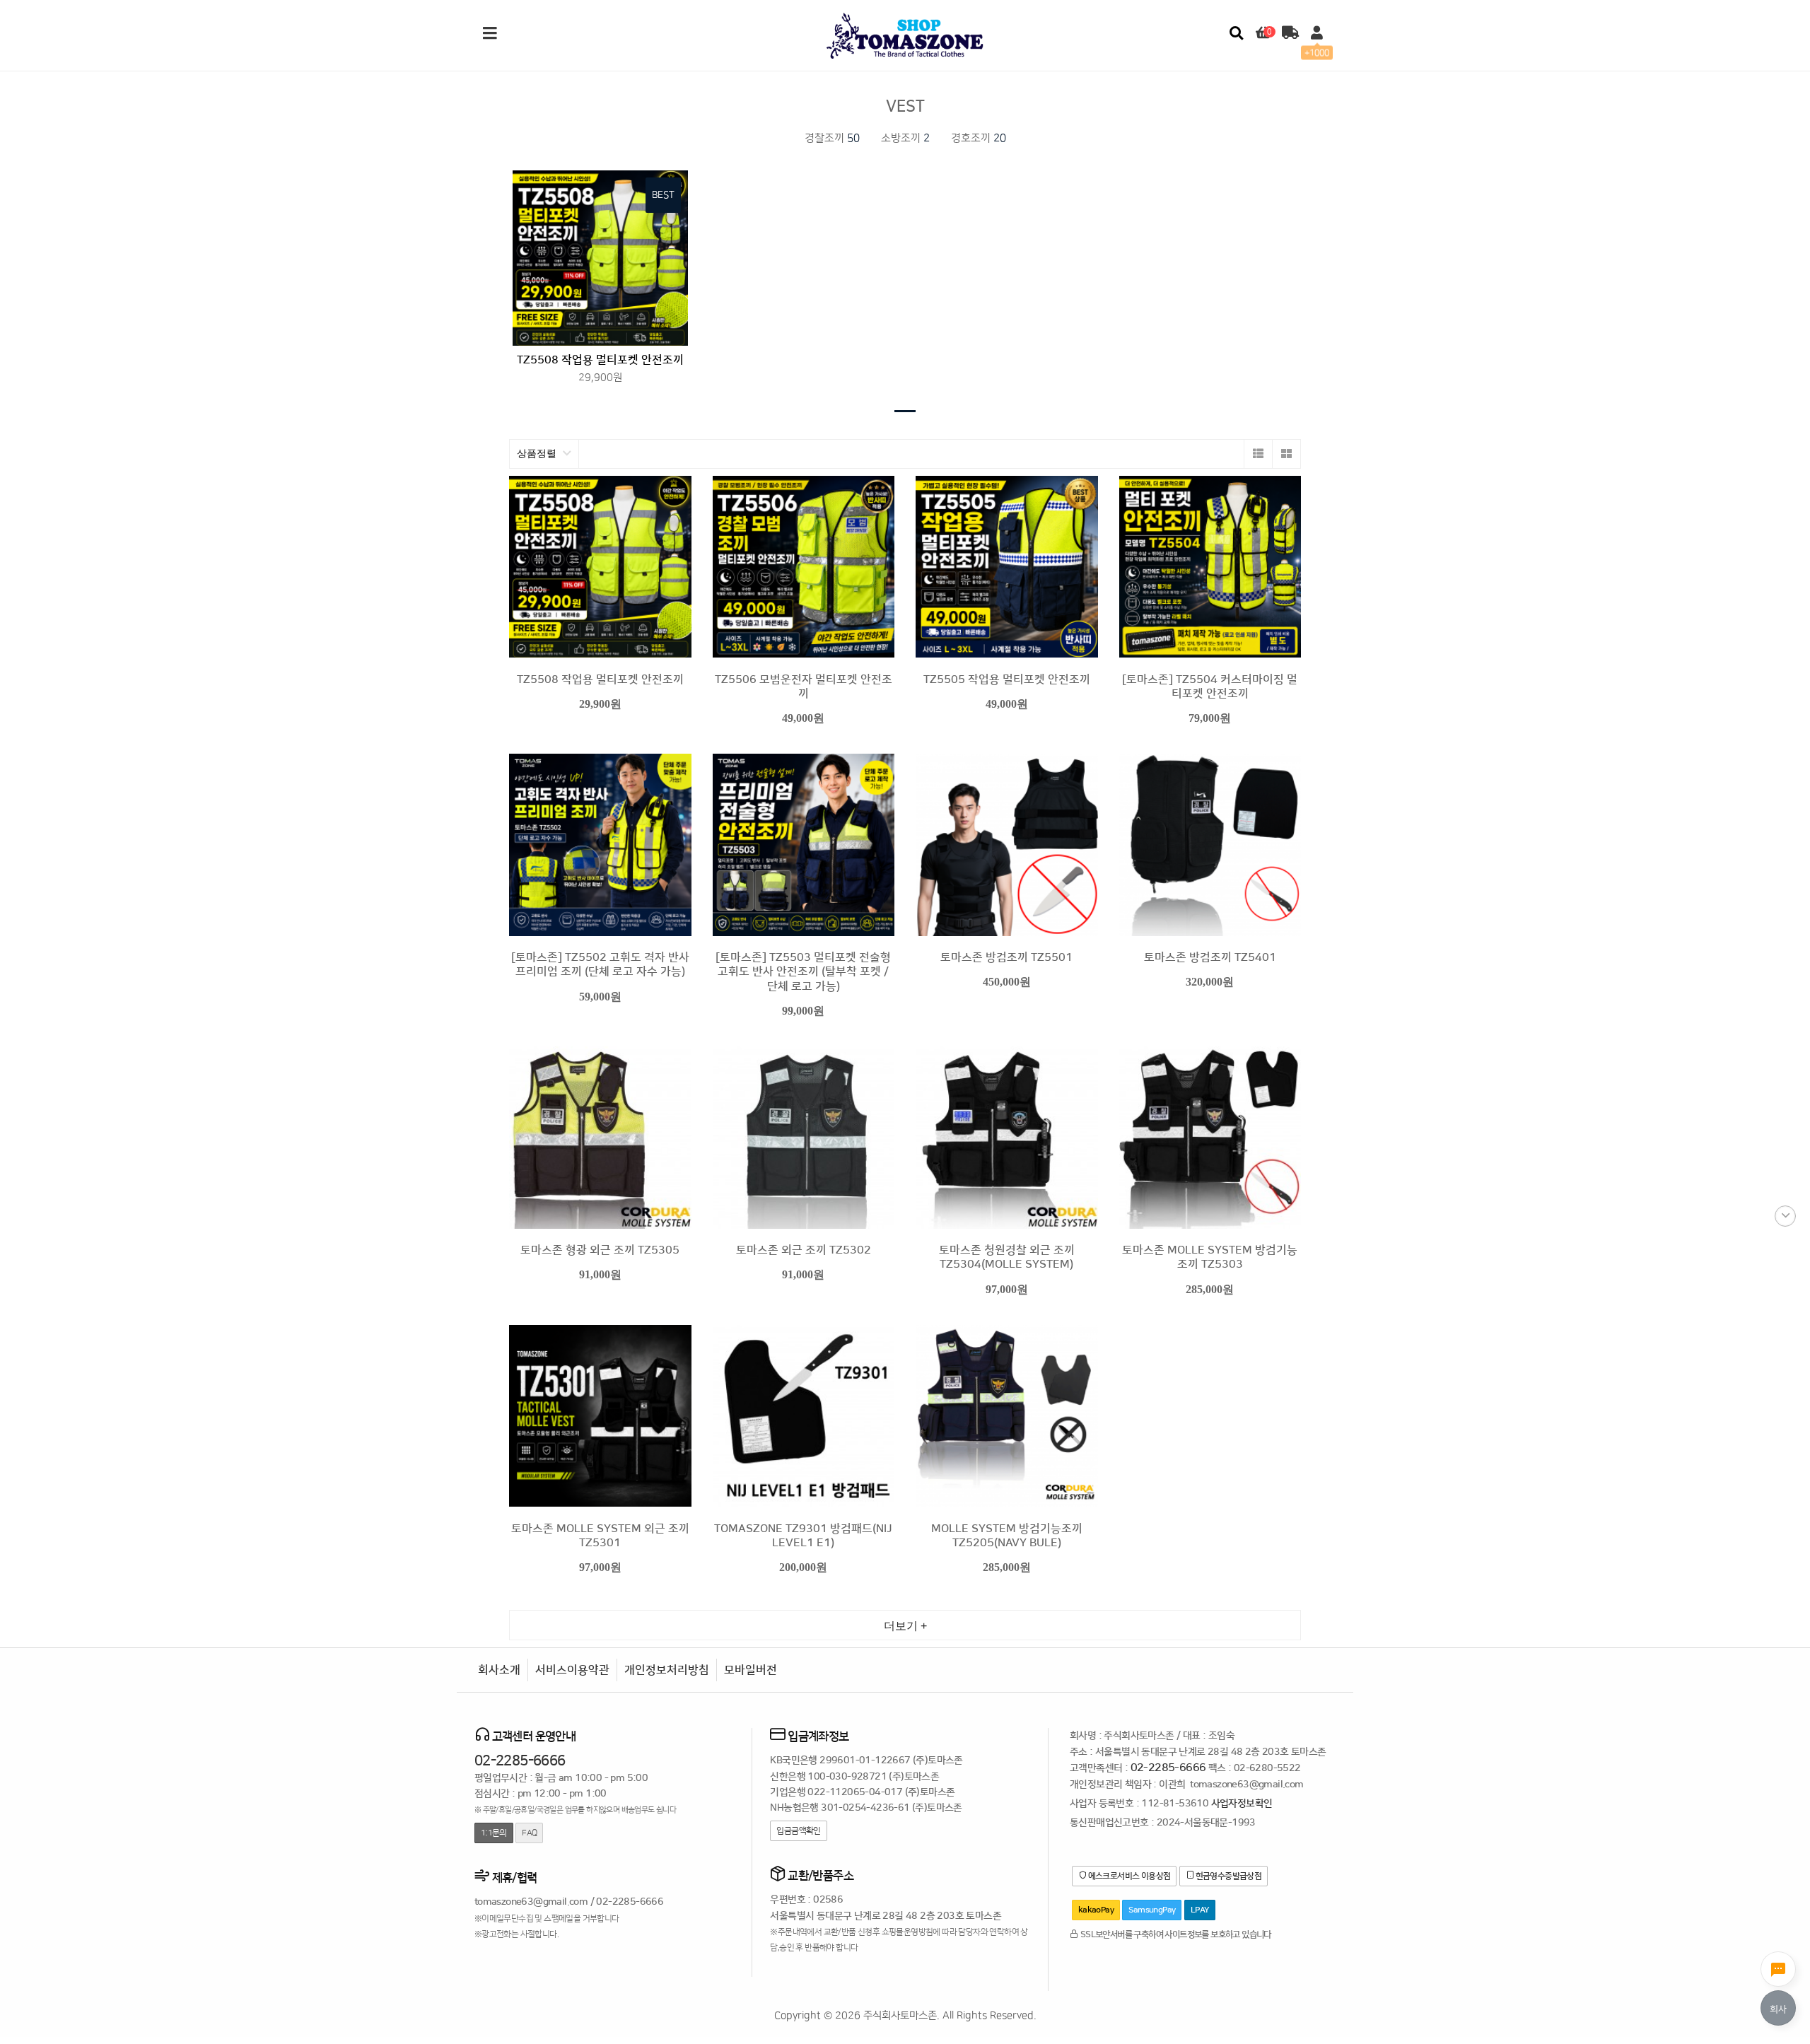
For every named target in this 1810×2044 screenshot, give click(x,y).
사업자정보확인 (1242, 1804)
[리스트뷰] (1258, 454)
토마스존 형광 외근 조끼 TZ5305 (600, 1250)
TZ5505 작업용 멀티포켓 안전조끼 (1007, 679)
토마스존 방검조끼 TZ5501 (1006, 957)
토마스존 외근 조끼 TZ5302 (804, 1250)
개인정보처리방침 (667, 1670)
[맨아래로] (1785, 1216)
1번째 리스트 (905, 411)
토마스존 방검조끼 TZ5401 (1210, 957)
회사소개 (499, 1670)
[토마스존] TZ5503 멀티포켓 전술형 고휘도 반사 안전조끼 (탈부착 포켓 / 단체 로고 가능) (803, 972)
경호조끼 (979, 138)
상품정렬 (538, 454)
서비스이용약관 (572, 1670)
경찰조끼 (832, 138)
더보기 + (905, 1626)
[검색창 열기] (1236, 34)
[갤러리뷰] (1286, 454)
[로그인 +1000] (1317, 34)
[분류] (490, 34)
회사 (1778, 2009)
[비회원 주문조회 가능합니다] (1290, 34)
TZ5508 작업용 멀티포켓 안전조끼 (600, 360)
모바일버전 (751, 1670)
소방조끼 (905, 138)
